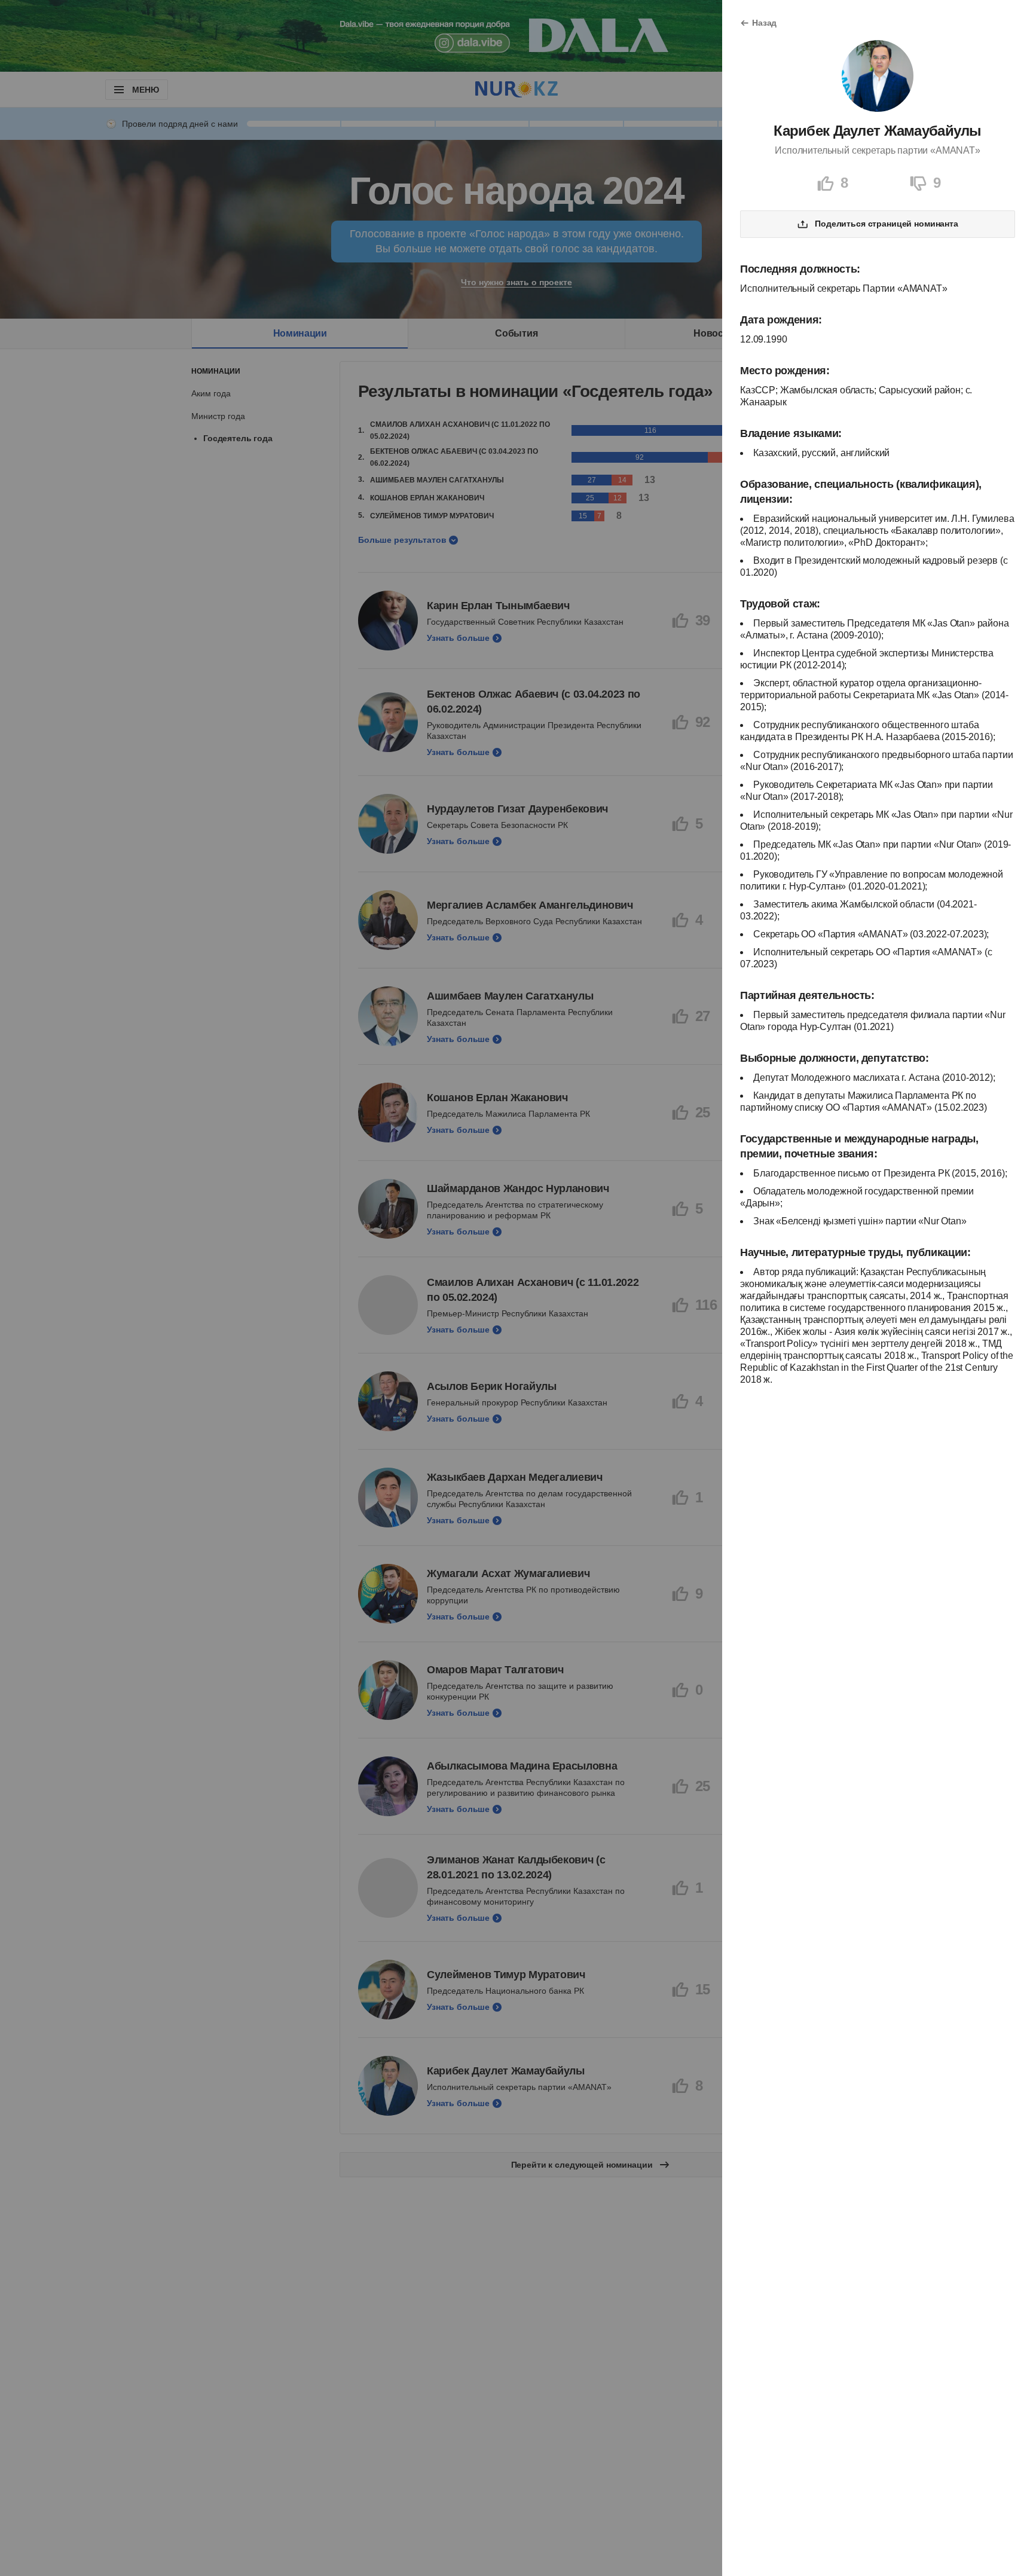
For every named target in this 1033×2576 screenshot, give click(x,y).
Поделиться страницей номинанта (887, 224)
